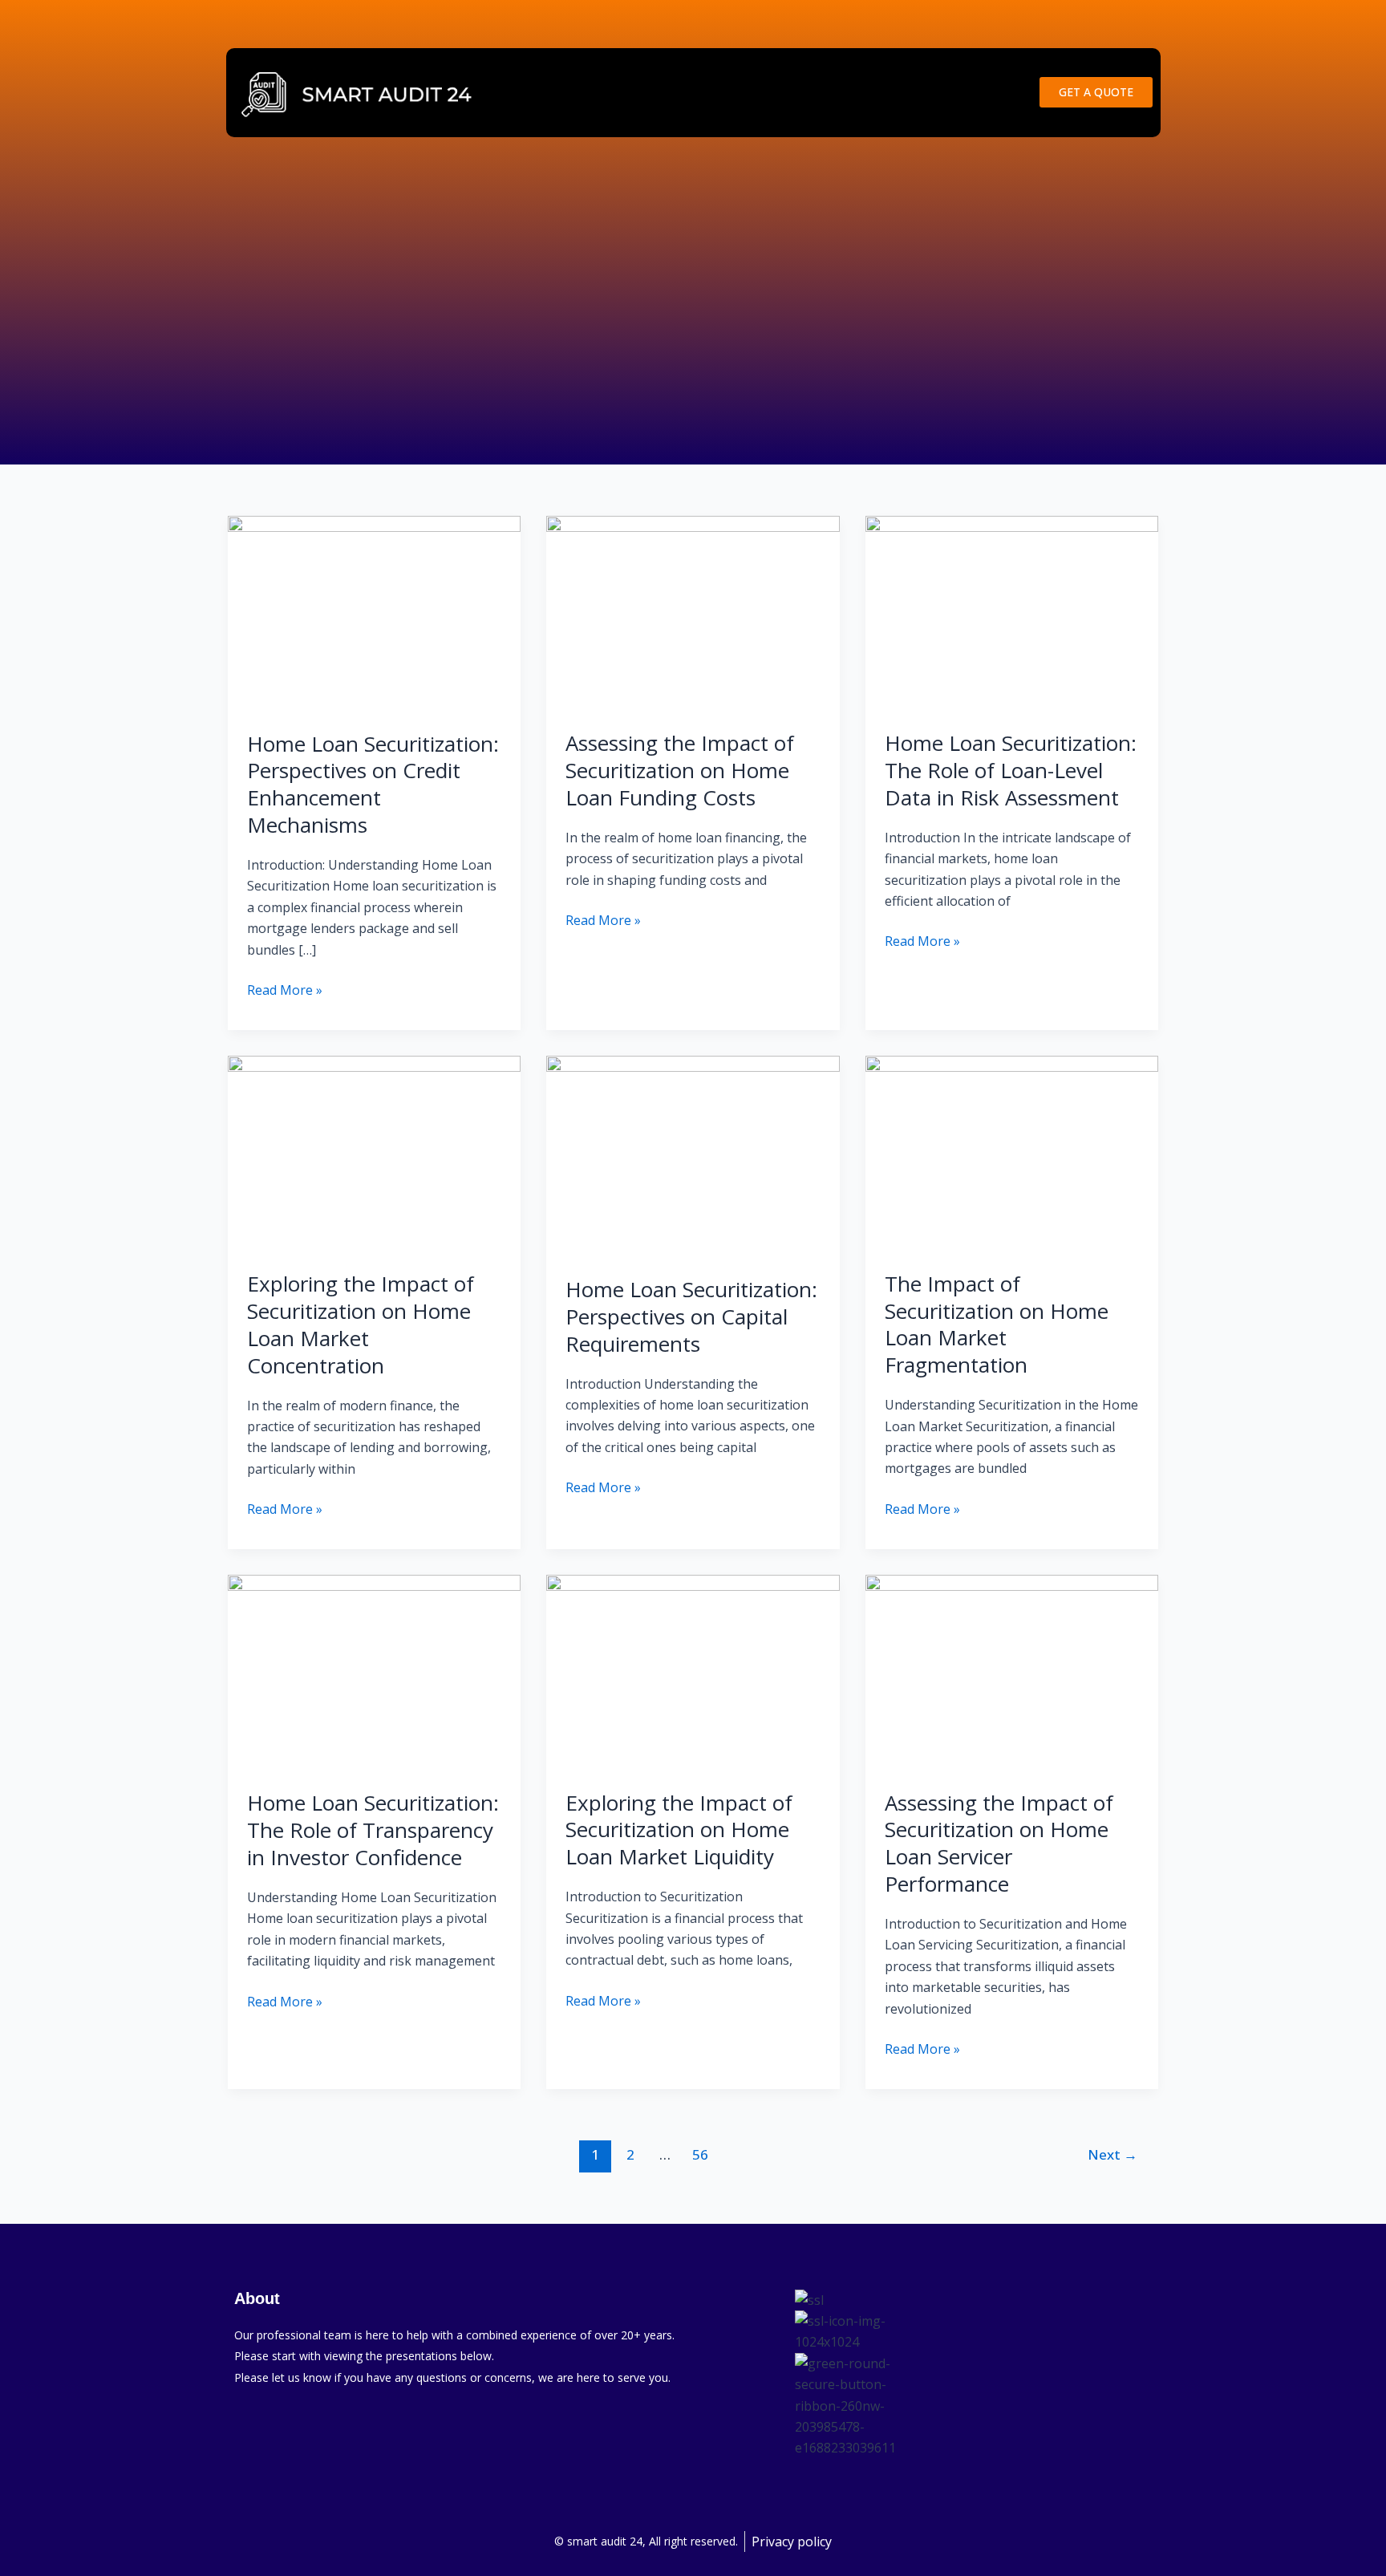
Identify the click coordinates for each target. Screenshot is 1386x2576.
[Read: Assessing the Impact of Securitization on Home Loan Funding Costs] (693, 612)
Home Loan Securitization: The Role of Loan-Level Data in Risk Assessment (1011, 770)
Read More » (285, 989)
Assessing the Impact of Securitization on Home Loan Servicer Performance (999, 1843)
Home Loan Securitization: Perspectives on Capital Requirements (691, 1316)
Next (1112, 2154)
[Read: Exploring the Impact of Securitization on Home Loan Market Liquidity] (693, 1671)
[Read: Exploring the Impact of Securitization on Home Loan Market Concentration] (374, 1152)
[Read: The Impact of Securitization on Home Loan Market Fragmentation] (1012, 1152)
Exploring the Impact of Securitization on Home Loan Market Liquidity (679, 1830)
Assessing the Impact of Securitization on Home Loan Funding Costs (680, 770)
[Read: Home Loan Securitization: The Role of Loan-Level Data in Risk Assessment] (1012, 612)
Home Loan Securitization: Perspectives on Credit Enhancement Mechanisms (373, 784)
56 (700, 2154)
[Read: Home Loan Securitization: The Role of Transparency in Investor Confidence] (374, 1672)
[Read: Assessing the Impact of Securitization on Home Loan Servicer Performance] (1012, 1671)
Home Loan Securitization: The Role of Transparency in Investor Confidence (373, 1830)
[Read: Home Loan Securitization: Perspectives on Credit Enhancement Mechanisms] (374, 612)
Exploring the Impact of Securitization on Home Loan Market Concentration (361, 1324)
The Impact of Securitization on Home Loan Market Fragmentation (997, 1324)
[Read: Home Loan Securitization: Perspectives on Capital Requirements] (693, 1155)
